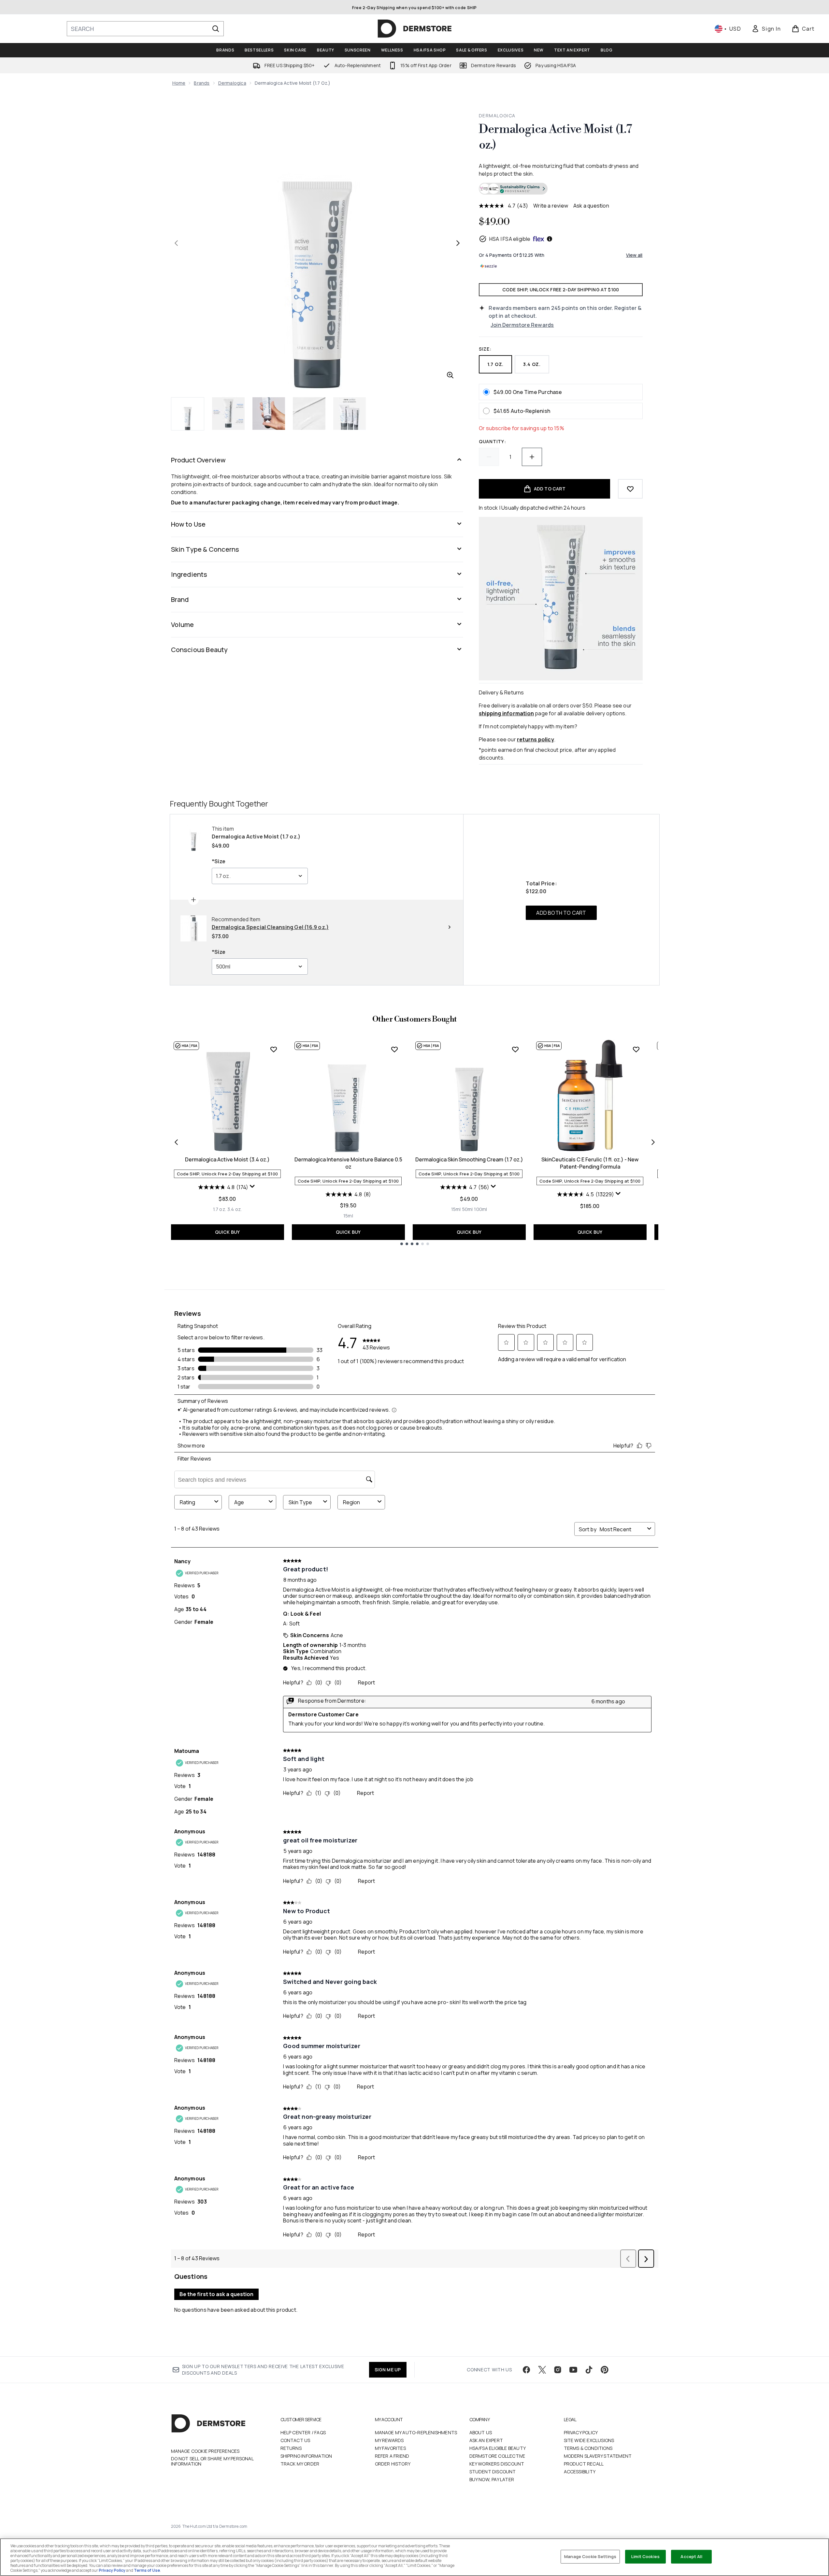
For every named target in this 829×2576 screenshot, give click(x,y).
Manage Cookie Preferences (205, 2451)
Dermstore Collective (497, 2456)
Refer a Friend (392, 2456)
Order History (393, 2464)
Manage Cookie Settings (590, 2556)
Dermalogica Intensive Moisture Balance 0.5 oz (348, 1163)
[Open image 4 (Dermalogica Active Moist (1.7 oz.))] (309, 414)
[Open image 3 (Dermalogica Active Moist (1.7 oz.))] (269, 414)
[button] (561, 189)
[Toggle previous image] (176, 243)
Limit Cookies (645, 2556)
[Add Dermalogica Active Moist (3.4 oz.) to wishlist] (274, 1049)
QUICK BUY (228, 1232)
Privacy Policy (581, 2432)
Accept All (691, 2556)
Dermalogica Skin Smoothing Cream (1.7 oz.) (469, 1159)
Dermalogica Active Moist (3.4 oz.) (227, 1159)
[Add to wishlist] (630, 489)
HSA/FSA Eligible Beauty (498, 2448)
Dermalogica (232, 83)
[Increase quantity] (532, 457)
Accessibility (580, 2472)
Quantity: (492, 441)
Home (179, 83)
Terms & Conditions (588, 2448)
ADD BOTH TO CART (561, 913)
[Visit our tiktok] (589, 2370)
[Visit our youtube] (573, 2370)
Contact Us (295, 2440)
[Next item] (653, 1142)
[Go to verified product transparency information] (513, 189)
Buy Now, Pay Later (492, 2479)
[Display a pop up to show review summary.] (253, 1188)
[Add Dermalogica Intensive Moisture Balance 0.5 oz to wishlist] (394, 1049)
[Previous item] (176, 1142)
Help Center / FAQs (303, 2432)
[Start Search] (216, 29)
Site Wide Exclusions (589, 2440)
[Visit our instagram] (558, 2370)
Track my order (300, 2464)
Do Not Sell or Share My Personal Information (212, 2461)
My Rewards (389, 2440)
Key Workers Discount (497, 2464)
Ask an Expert (486, 2440)
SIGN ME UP (388, 2370)
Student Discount (493, 2472)
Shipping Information (306, 2456)
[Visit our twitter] (542, 2370)
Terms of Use (147, 2570)
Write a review (551, 206)
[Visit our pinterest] (605, 2370)
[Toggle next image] (458, 243)
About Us (481, 2432)
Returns (291, 2448)
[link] (766, 29)
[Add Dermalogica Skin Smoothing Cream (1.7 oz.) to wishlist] (515, 1049)
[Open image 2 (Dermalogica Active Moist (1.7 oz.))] (228, 414)
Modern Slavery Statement (598, 2456)
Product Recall (584, 2464)
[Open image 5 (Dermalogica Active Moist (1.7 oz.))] (350, 414)
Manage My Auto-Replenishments (416, 2432)
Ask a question (591, 206)
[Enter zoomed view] (450, 375)
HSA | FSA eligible (510, 239)
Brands (202, 83)
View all (634, 255)
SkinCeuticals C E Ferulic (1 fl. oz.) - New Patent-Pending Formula (590, 1163)
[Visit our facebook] (526, 2370)
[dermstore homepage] (415, 29)
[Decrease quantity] (489, 457)
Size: (485, 349)
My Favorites (390, 2448)
